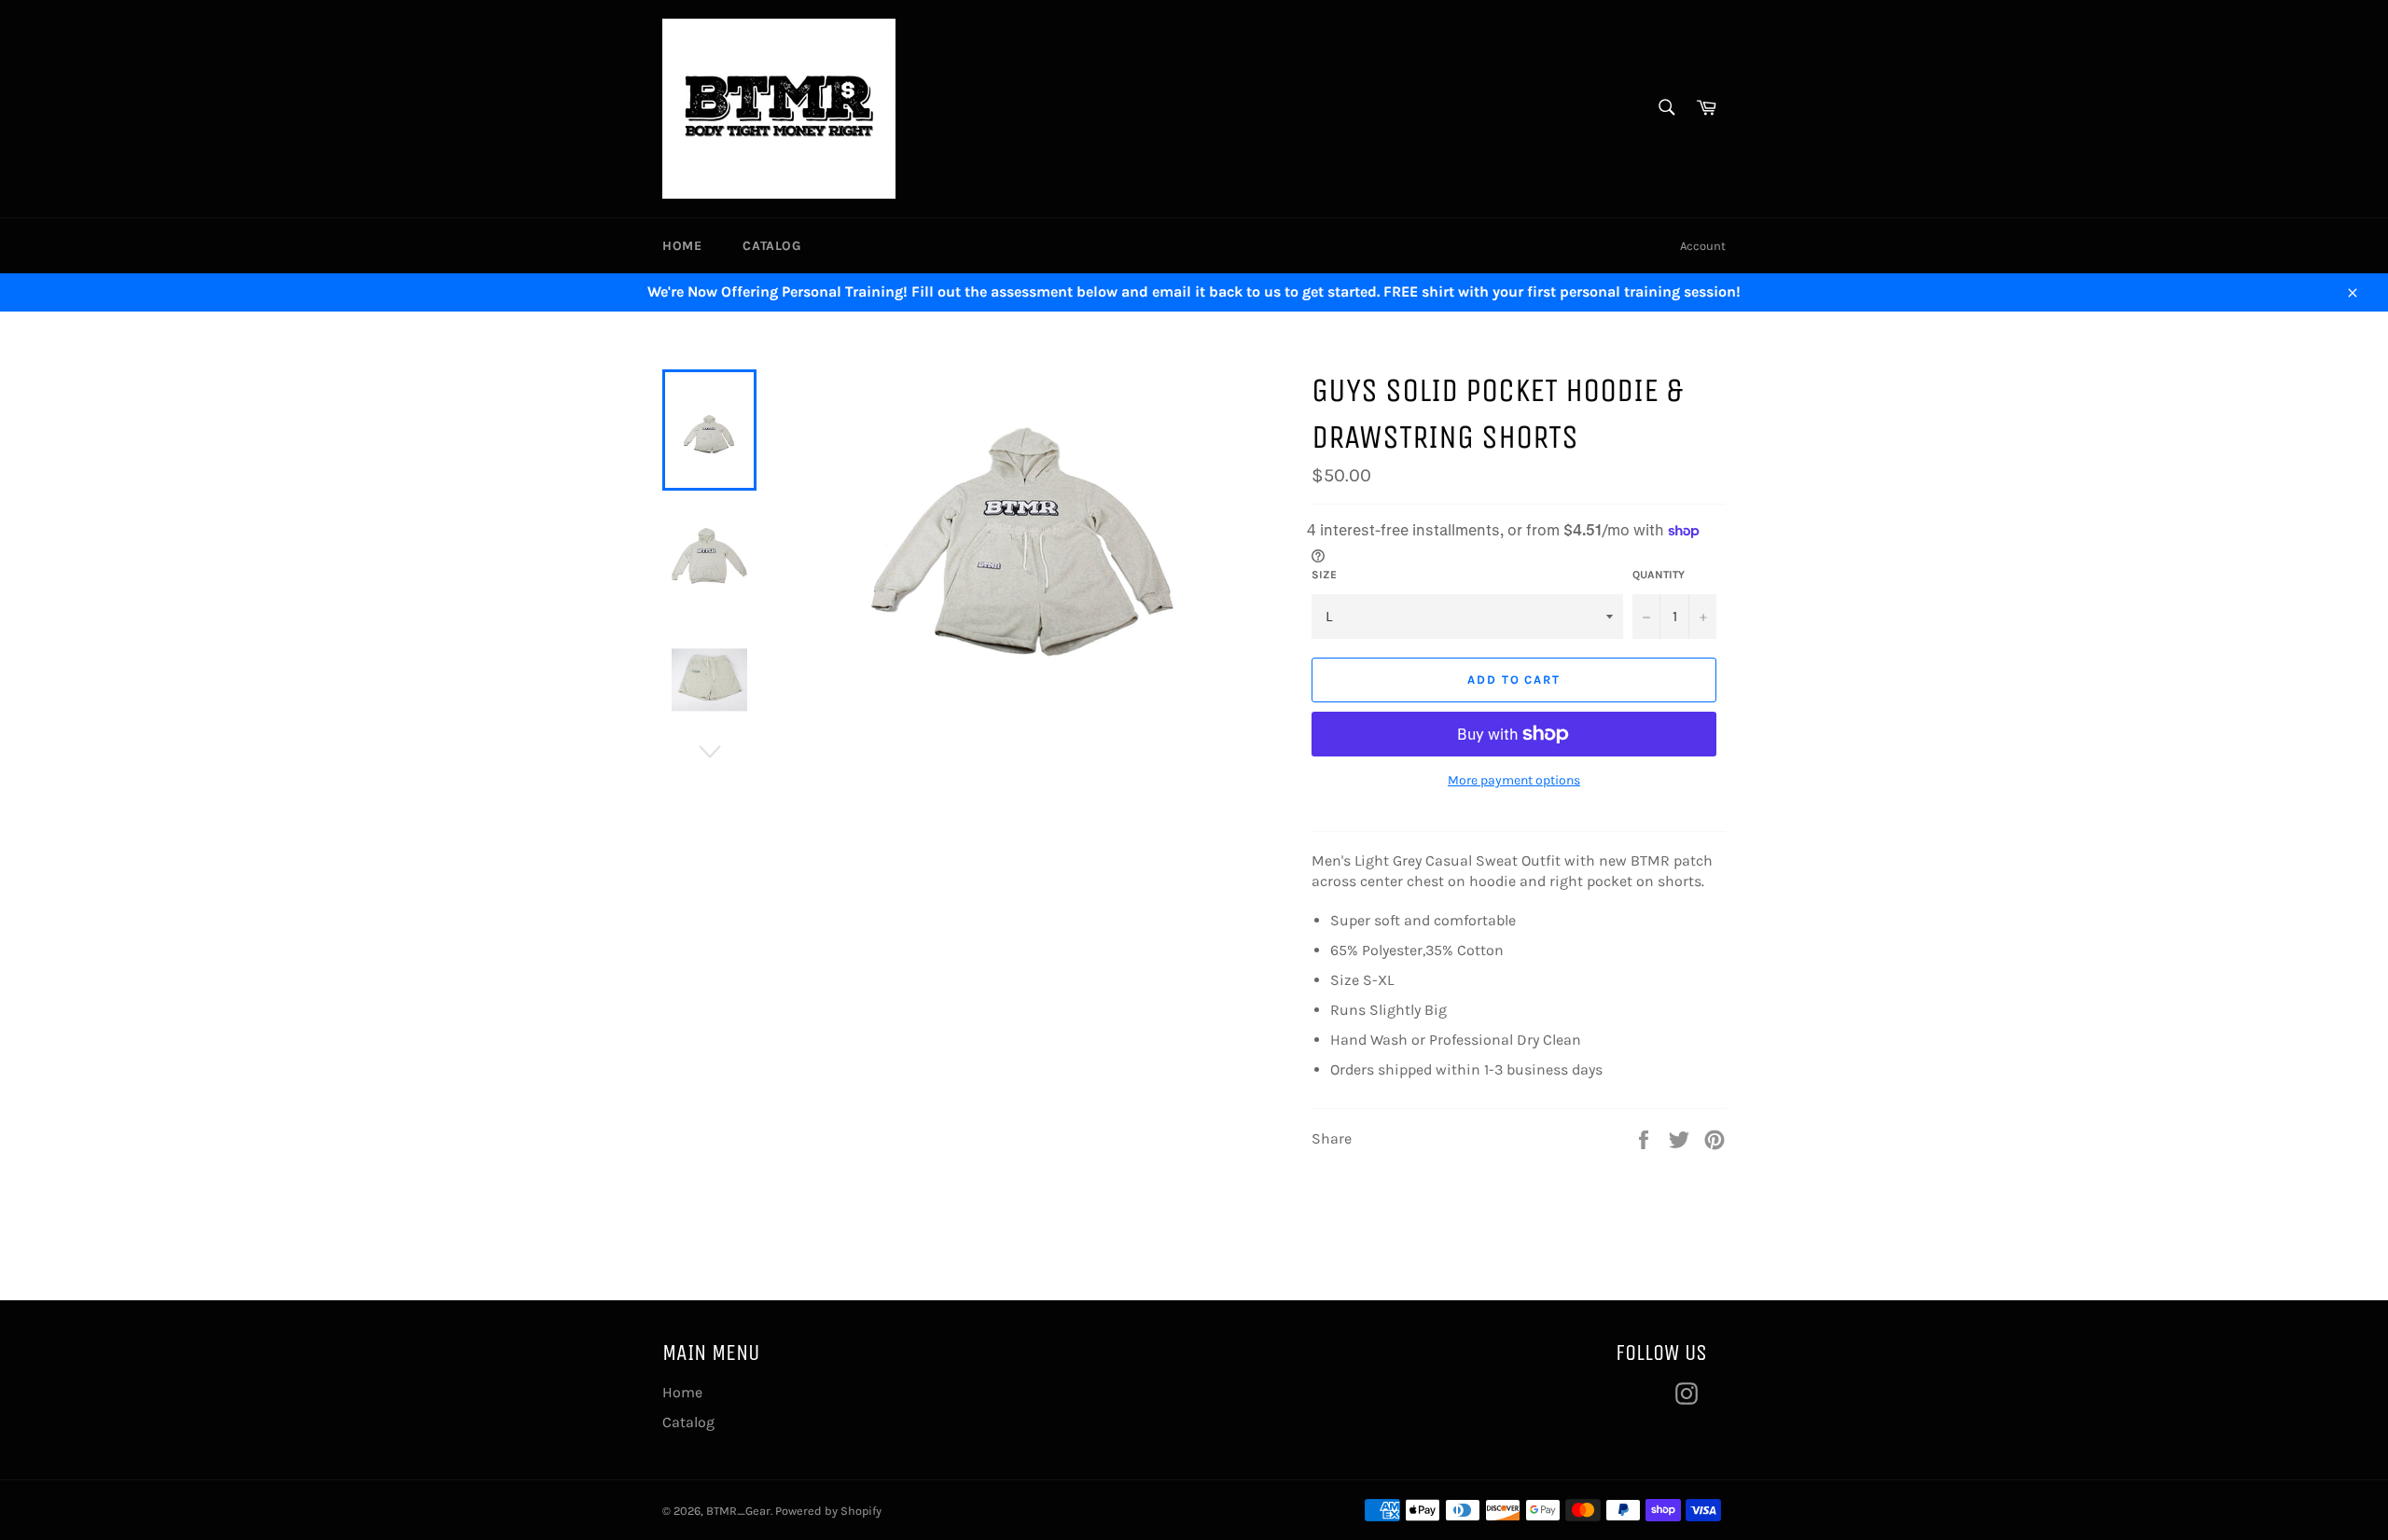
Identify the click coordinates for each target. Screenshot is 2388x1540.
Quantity (1659, 575)
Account (1703, 246)
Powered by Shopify (828, 1511)
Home (682, 246)
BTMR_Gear (738, 1511)
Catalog (771, 246)
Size (1324, 575)
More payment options (1514, 780)
